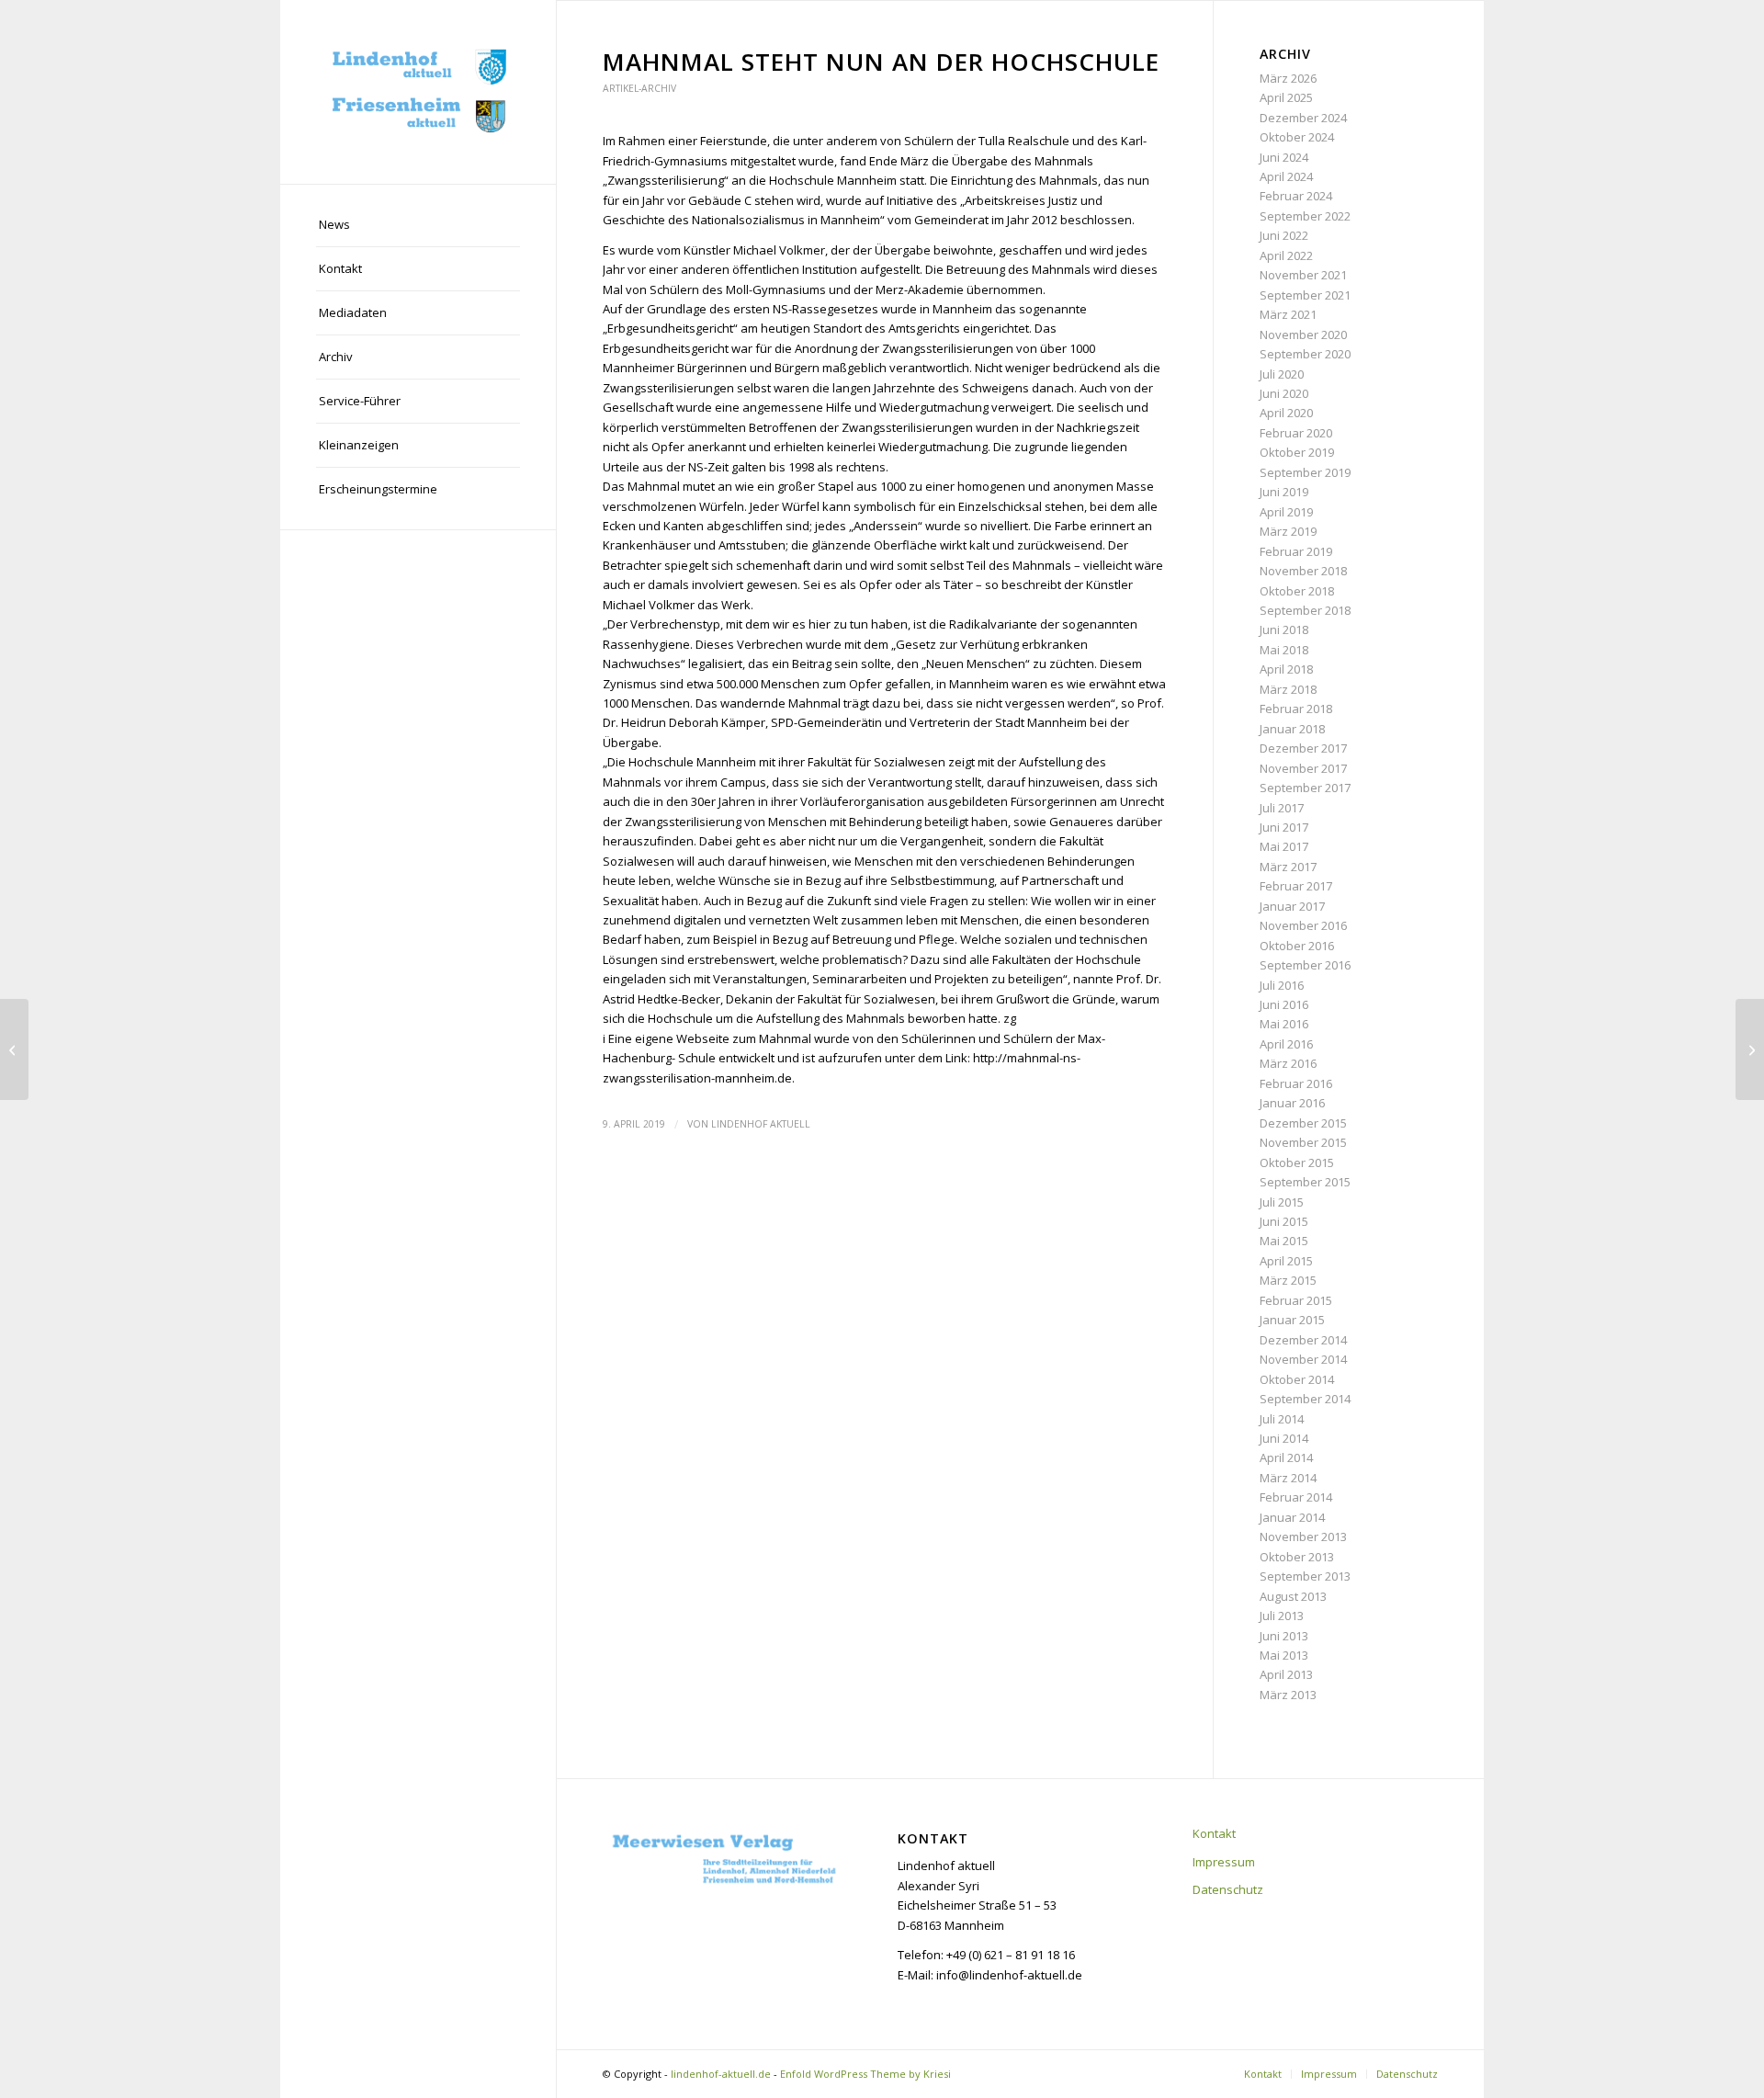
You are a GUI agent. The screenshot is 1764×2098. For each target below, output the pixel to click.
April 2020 (1286, 413)
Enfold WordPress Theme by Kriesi (865, 2074)
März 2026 (1288, 78)
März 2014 (1288, 1478)
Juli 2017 (1282, 808)
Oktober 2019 (1297, 452)
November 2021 (1303, 275)
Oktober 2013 (1297, 1557)
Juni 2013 (1284, 1636)
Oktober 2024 (1297, 137)
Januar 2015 (1292, 1320)
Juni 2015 (1284, 1221)
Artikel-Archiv (639, 88)
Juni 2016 (1284, 1004)
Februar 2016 (1296, 1083)
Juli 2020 (1282, 374)
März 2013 (1288, 1695)
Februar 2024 (1296, 196)
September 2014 (1305, 1399)
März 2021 (1288, 314)
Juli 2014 (1282, 1419)
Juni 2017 (1284, 827)
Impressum (1224, 1862)
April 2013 (1286, 1674)
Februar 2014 (1296, 1497)
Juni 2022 (1284, 235)
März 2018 (1288, 689)
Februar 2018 (1296, 709)
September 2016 (1305, 965)
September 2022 (1305, 216)
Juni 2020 (1284, 393)
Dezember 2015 (1303, 1123)
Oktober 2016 (1297, 946)
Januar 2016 (1292, 1103)
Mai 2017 (1284, 846)
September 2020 (1305, 354)
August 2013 (1293, 1596)
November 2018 (1303, 571)
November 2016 (1303, 925)
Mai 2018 (1284, 650)
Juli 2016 (1282, 985)
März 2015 (1288, 1280)
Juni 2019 (1284, 492)
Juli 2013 (1282, 1616)
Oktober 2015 (1297, 1162)
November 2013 (1303, 1537)
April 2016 (1286, 1044)
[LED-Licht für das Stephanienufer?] (14, 1049)
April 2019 (1286, 512)
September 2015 (1305, 1182)
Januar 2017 (1292, 906)
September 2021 (1305, 295)
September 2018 (1305, 610)
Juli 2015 (1282, 1202)
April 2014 (1286, 1457)
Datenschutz (1228, 1889)
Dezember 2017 (1303, 748)
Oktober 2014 (1297, 1379)
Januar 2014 (1292, 1517)
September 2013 (1305, 1576)
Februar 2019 (1296, 551)
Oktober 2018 (1297, 591)
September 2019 (1305, 472)
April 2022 (1286, 255)
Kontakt (1214, 1833)
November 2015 (1303, 1142)
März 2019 (1288, 531)
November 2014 (1303, 1359)
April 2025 (1286, 97)
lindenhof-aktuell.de (721, 2074)
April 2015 (1286, 1261)
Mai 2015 (1284, 1241)
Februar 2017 (1296, 886)
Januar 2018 (1292, 729)
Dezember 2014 (1303, 1340)
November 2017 (1303, 768)
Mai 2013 (1284, 1655)
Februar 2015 (1296, 1300)
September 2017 (1305, 788)
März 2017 (1288, 867)
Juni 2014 (1284, 1438)
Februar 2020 (1296, 433)
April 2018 (1286, 669)
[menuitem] (418, 225)
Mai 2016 (1284, 1024)
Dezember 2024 (1303, 118)
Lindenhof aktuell (761, 1124)
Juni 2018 (1284, 629)
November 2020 (1303, 335)
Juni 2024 (1284, 157)
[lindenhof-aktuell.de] (418, 92)
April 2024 (1286, 176)
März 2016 (1288, 1063)
